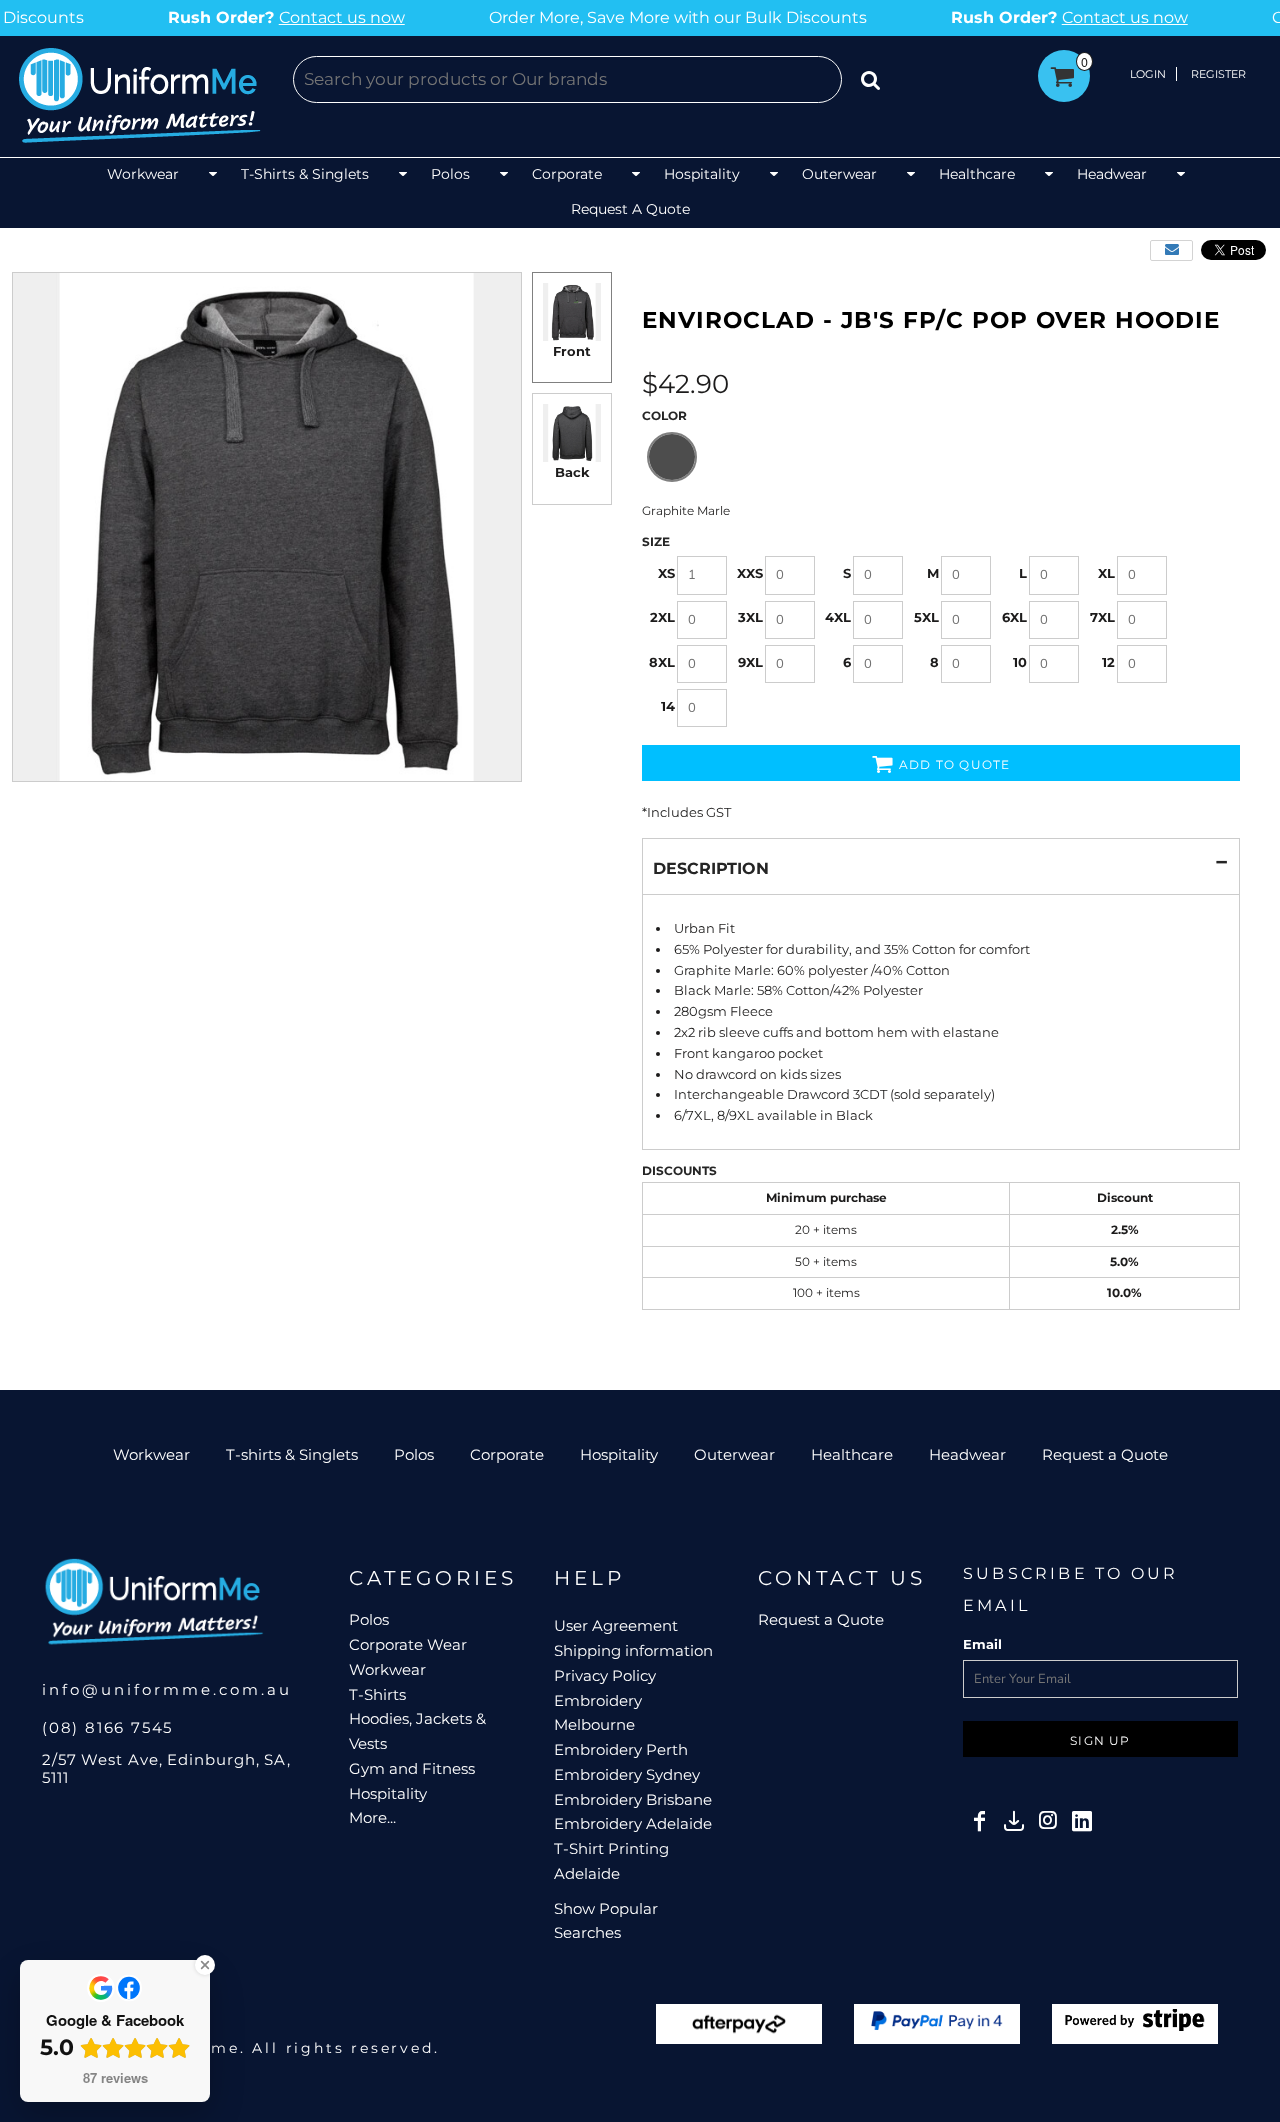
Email (982, 1644)
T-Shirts (377, 1694)
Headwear (967, 1454)
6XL (1014, 617)
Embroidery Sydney (627, 1774)
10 (1020, 662)
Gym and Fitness (412, 1768)
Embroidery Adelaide (633, 1823)
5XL (926, 617)
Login (1148, 74)
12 (1108, 662)
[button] (164, 175)
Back (572, 472)
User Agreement (616, 1625)
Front (572, 351)
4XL (838, 617)
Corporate (507, 1454)
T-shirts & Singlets (292, 1454)
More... (372, 1817)
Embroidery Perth (621, 1749)
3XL (750, 617)
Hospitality (619, 1454)
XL (1106, 573)
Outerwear (734, 1454)
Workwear (151, 1454)
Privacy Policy (605, 1675)
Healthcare (852, 1454)
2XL (662, 617)
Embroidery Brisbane (633, 1799)
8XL (662, 662)
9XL (750, 662)
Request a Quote (1105, 1454)
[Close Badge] (205, 1965)
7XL (1102, 617)
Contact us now (251, 17)
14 (668, 706)
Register (1218, 74)
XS (666, 573)
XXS (750, 573)
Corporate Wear (408, 1644)
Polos (414, 1454)
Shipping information (633, 1650)
